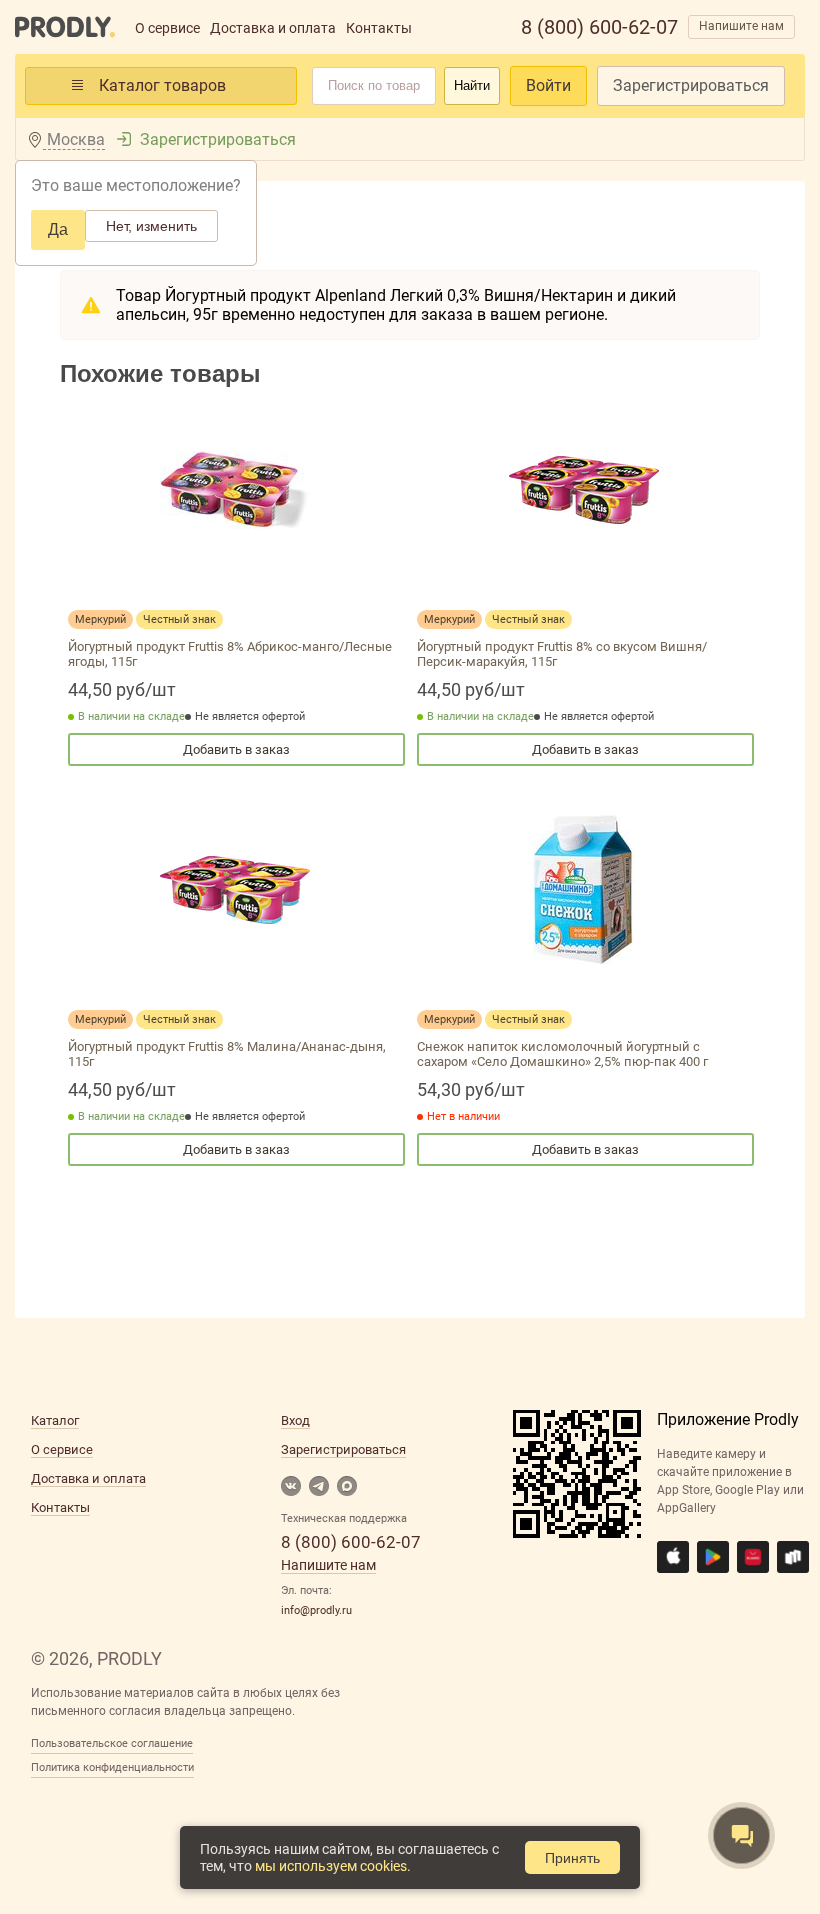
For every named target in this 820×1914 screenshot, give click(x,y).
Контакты (379, 28)
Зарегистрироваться (691, 85)
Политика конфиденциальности (112, 1767)
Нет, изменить (151, 226)
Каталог (55, 1420)
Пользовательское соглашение (112, 1743)
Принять (572, 1858)
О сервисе (167, 28)
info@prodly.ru (316, 1610)
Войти (548, 85)
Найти (472, 85)
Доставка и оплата (273, 28)
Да (58, 229)
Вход (295, 1420)
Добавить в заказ (236, 749)
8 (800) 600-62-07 (599, 27)
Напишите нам (741, 26)
